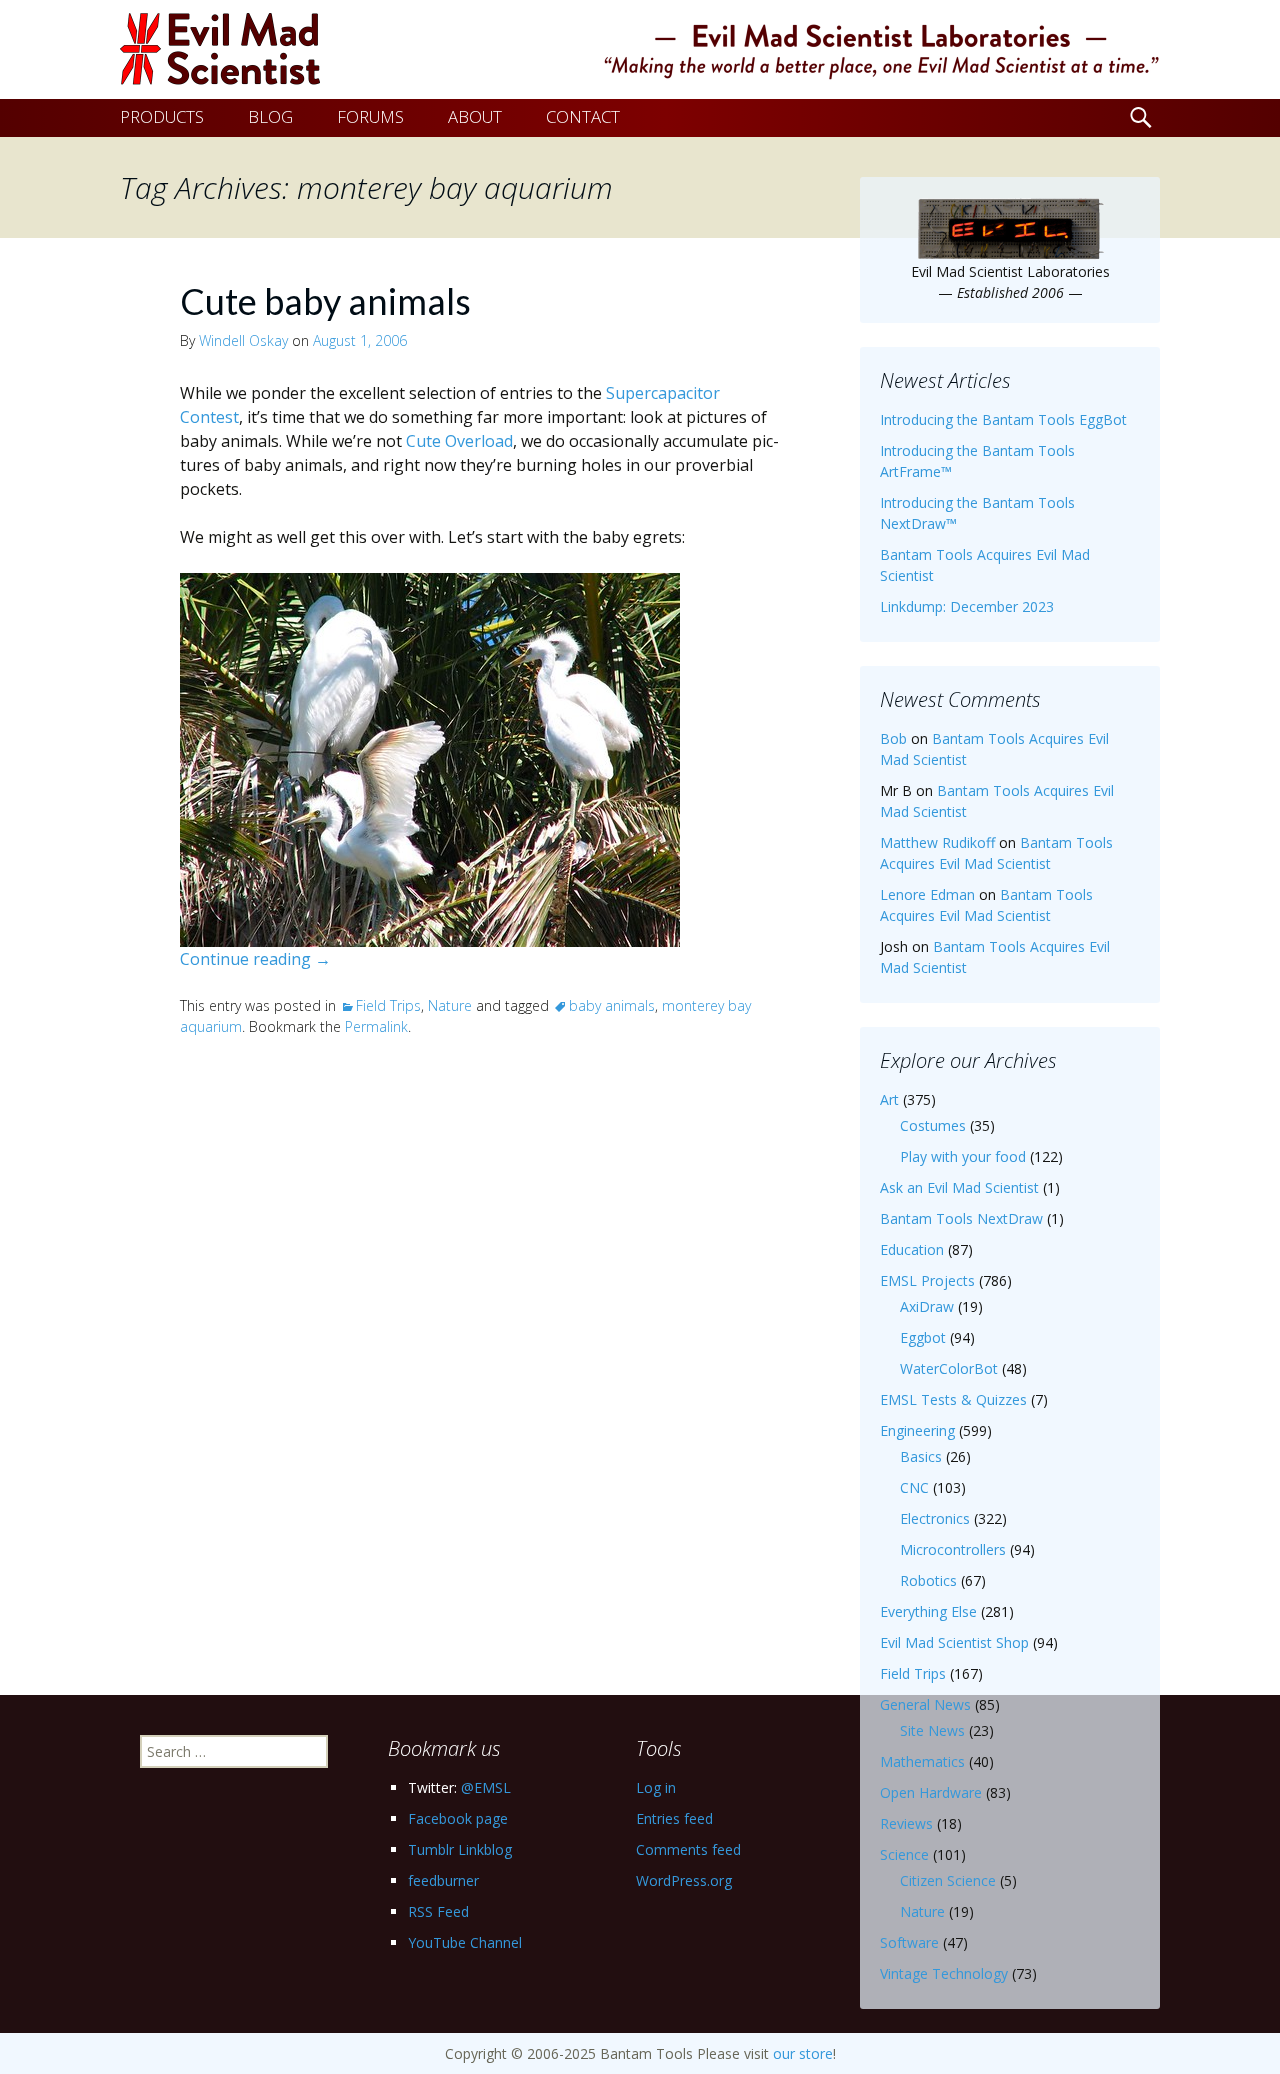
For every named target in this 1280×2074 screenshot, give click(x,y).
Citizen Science (948, 1880)
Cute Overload (459, 441)
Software (909, 1942)
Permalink (376, 1026)
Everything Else (928, 1611)
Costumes (933, 1125)
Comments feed (688, 1849)
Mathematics (922, 1761)
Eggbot (923, 1337)
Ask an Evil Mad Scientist (959, 1187)
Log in (656, 1787)
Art (889, 1099)
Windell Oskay (243, 340)
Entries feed (674, 1818)
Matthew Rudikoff (937, 842)
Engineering (917, 1430)
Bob (893, 738)
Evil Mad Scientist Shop (954, 1642)
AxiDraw (927, 1306)
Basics (921, 1456)
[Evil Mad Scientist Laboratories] (640, 49)
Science (904, 1854)
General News (925, 1704)
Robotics (928, 1580)
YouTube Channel (465, 1942)
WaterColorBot (949, 1368)
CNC (914, 1487)
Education (912, 1249)
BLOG (270, 116)
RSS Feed (438, 1911)
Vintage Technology (944, 1973)
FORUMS (370, 116)
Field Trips (388, 1005)
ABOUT (475, 116)
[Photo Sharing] (430, 758)
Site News (932, 1730)
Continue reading (255, 959)
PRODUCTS (162, 116)
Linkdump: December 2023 (967, 606)
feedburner (443, 1880)
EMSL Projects (927, 1280)
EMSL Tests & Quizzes (953, 1399)
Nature (450, 1005)
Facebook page (458, 1818)
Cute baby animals (325, 301)
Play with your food (963, 1156)
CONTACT (583, 116)
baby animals (612, 1005)
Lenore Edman (927, 894)
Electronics (935, 1518)
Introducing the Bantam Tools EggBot (1003, 419)
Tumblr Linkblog (460, 1849)
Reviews (906, 1823)
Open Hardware (931, 1792)
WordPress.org (684, 1880)
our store (803, 2053)
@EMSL (486, 1787)
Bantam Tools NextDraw (961, 1218)
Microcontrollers (953, 1549)
